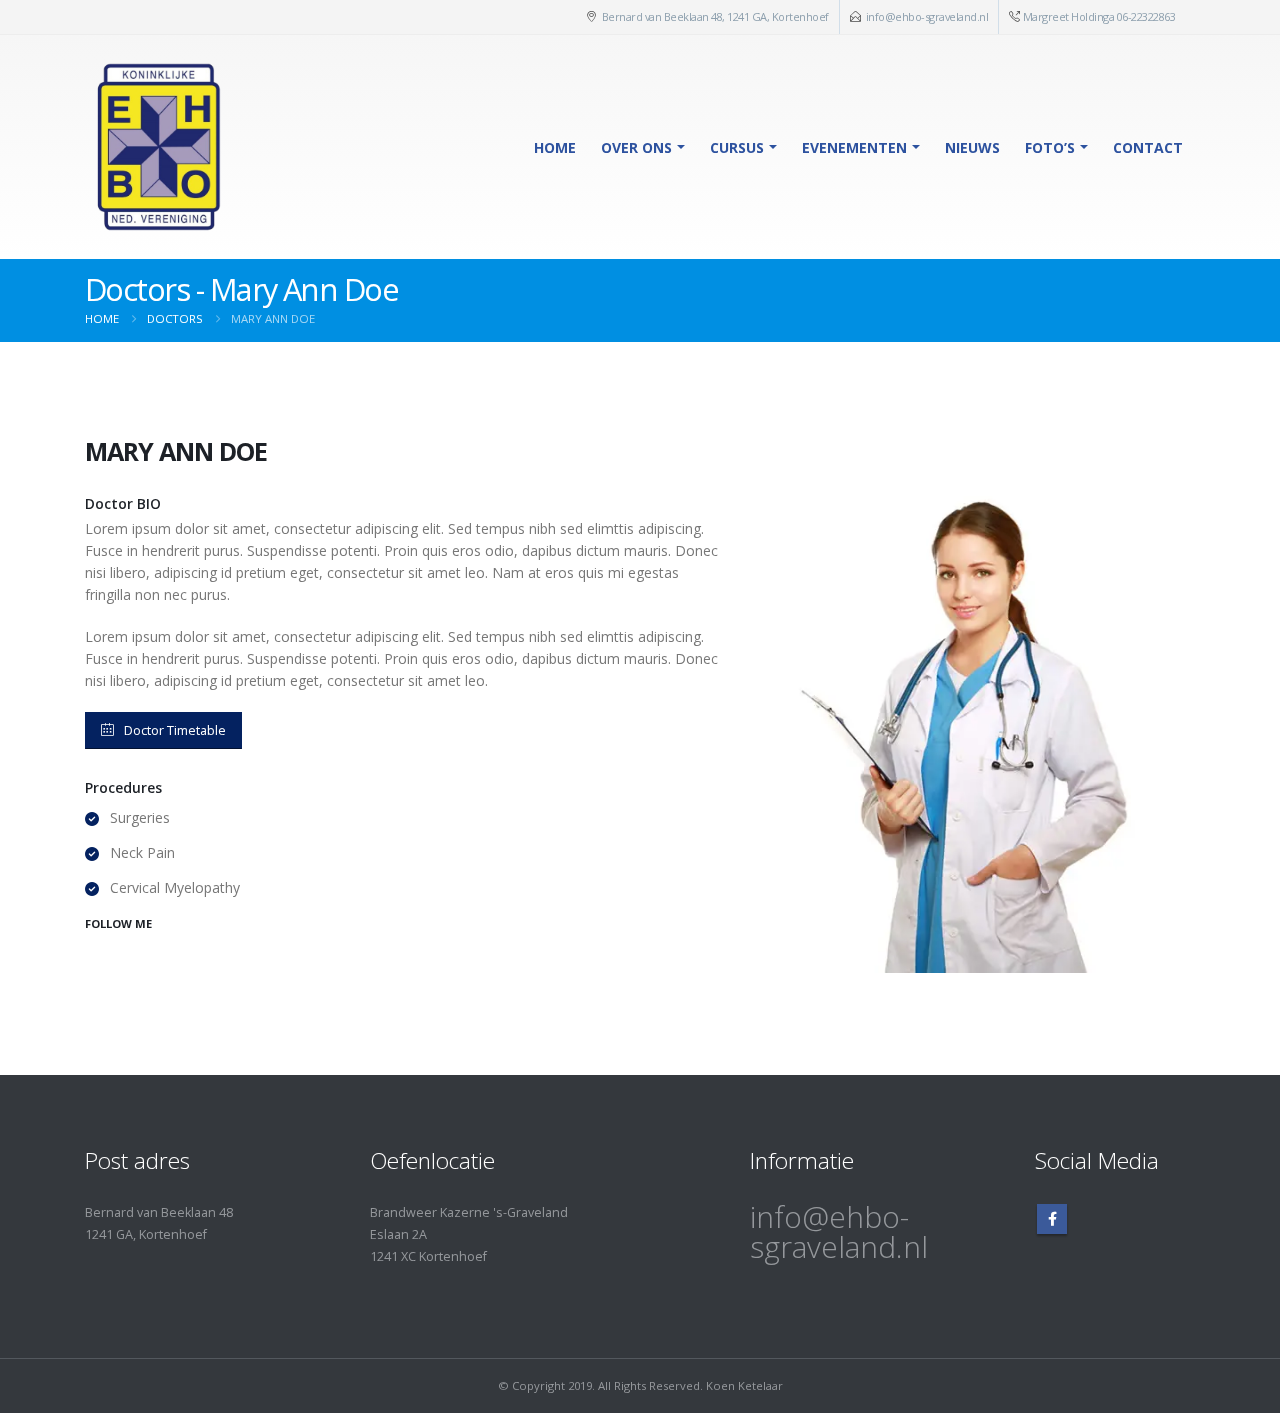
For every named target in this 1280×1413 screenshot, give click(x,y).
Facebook (1052, 1219)
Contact (1148, 147)
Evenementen (854, 147)
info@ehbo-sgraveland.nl (927, 16)
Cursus (737, 147)
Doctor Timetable (175, 730)
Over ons (636, 147)
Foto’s (1050, 147)
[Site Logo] (156, 147)
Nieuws (972, 147)
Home (555, 147)
